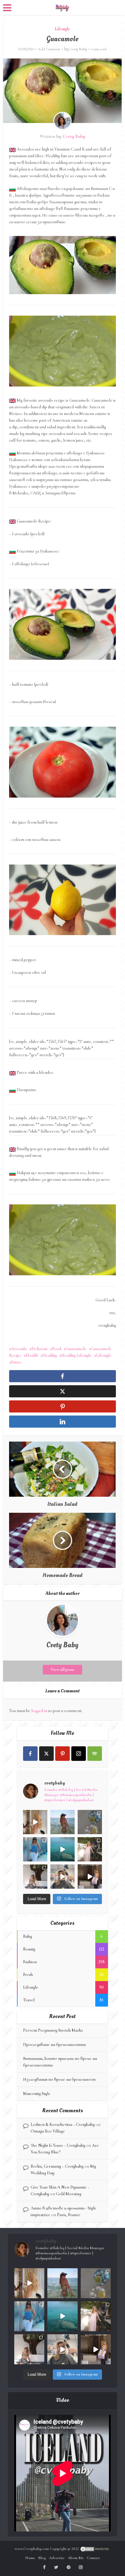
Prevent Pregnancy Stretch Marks (53, 2030)
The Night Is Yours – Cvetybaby (58, 2145)
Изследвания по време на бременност (59, 2079)
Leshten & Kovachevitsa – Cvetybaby (63, 2125)
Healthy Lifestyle (76, 1355)
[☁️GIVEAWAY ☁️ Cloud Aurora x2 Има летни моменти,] (35, 1822)
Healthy (50, 1355)
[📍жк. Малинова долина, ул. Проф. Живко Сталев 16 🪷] (90, 1877)
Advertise (57, 2558)
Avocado (19, 1349)
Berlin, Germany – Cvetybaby (57, 2166)
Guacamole (76, 1349)
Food (57, 1349)
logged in (39, 1711)
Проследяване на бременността (54, 2045)
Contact (93, 2558)
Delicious (40, 1349)
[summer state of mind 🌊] (62, 1822)
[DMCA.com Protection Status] (95, 2549)
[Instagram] (79, 1754)
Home (30, 2558)
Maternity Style (37, 2094)
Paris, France (69, 2215)
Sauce (16, 1362)
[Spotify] (95, 1754)
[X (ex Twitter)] (46, 1754)
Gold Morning (69, 2194)
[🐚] (35, 1877)
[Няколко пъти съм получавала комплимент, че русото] (62, 1877)
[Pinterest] (62, 1754)
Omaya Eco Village (48, 2131)
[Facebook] (30, 1754)
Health (32, 1355)
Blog (42, 2558)
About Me (76, 2558)
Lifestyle (62, 29)
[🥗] (90, 1849)
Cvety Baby (78, 49)
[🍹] (35, 1849)
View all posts (62, 1670)
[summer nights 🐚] (90, 1822)
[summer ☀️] (62, 1849)
